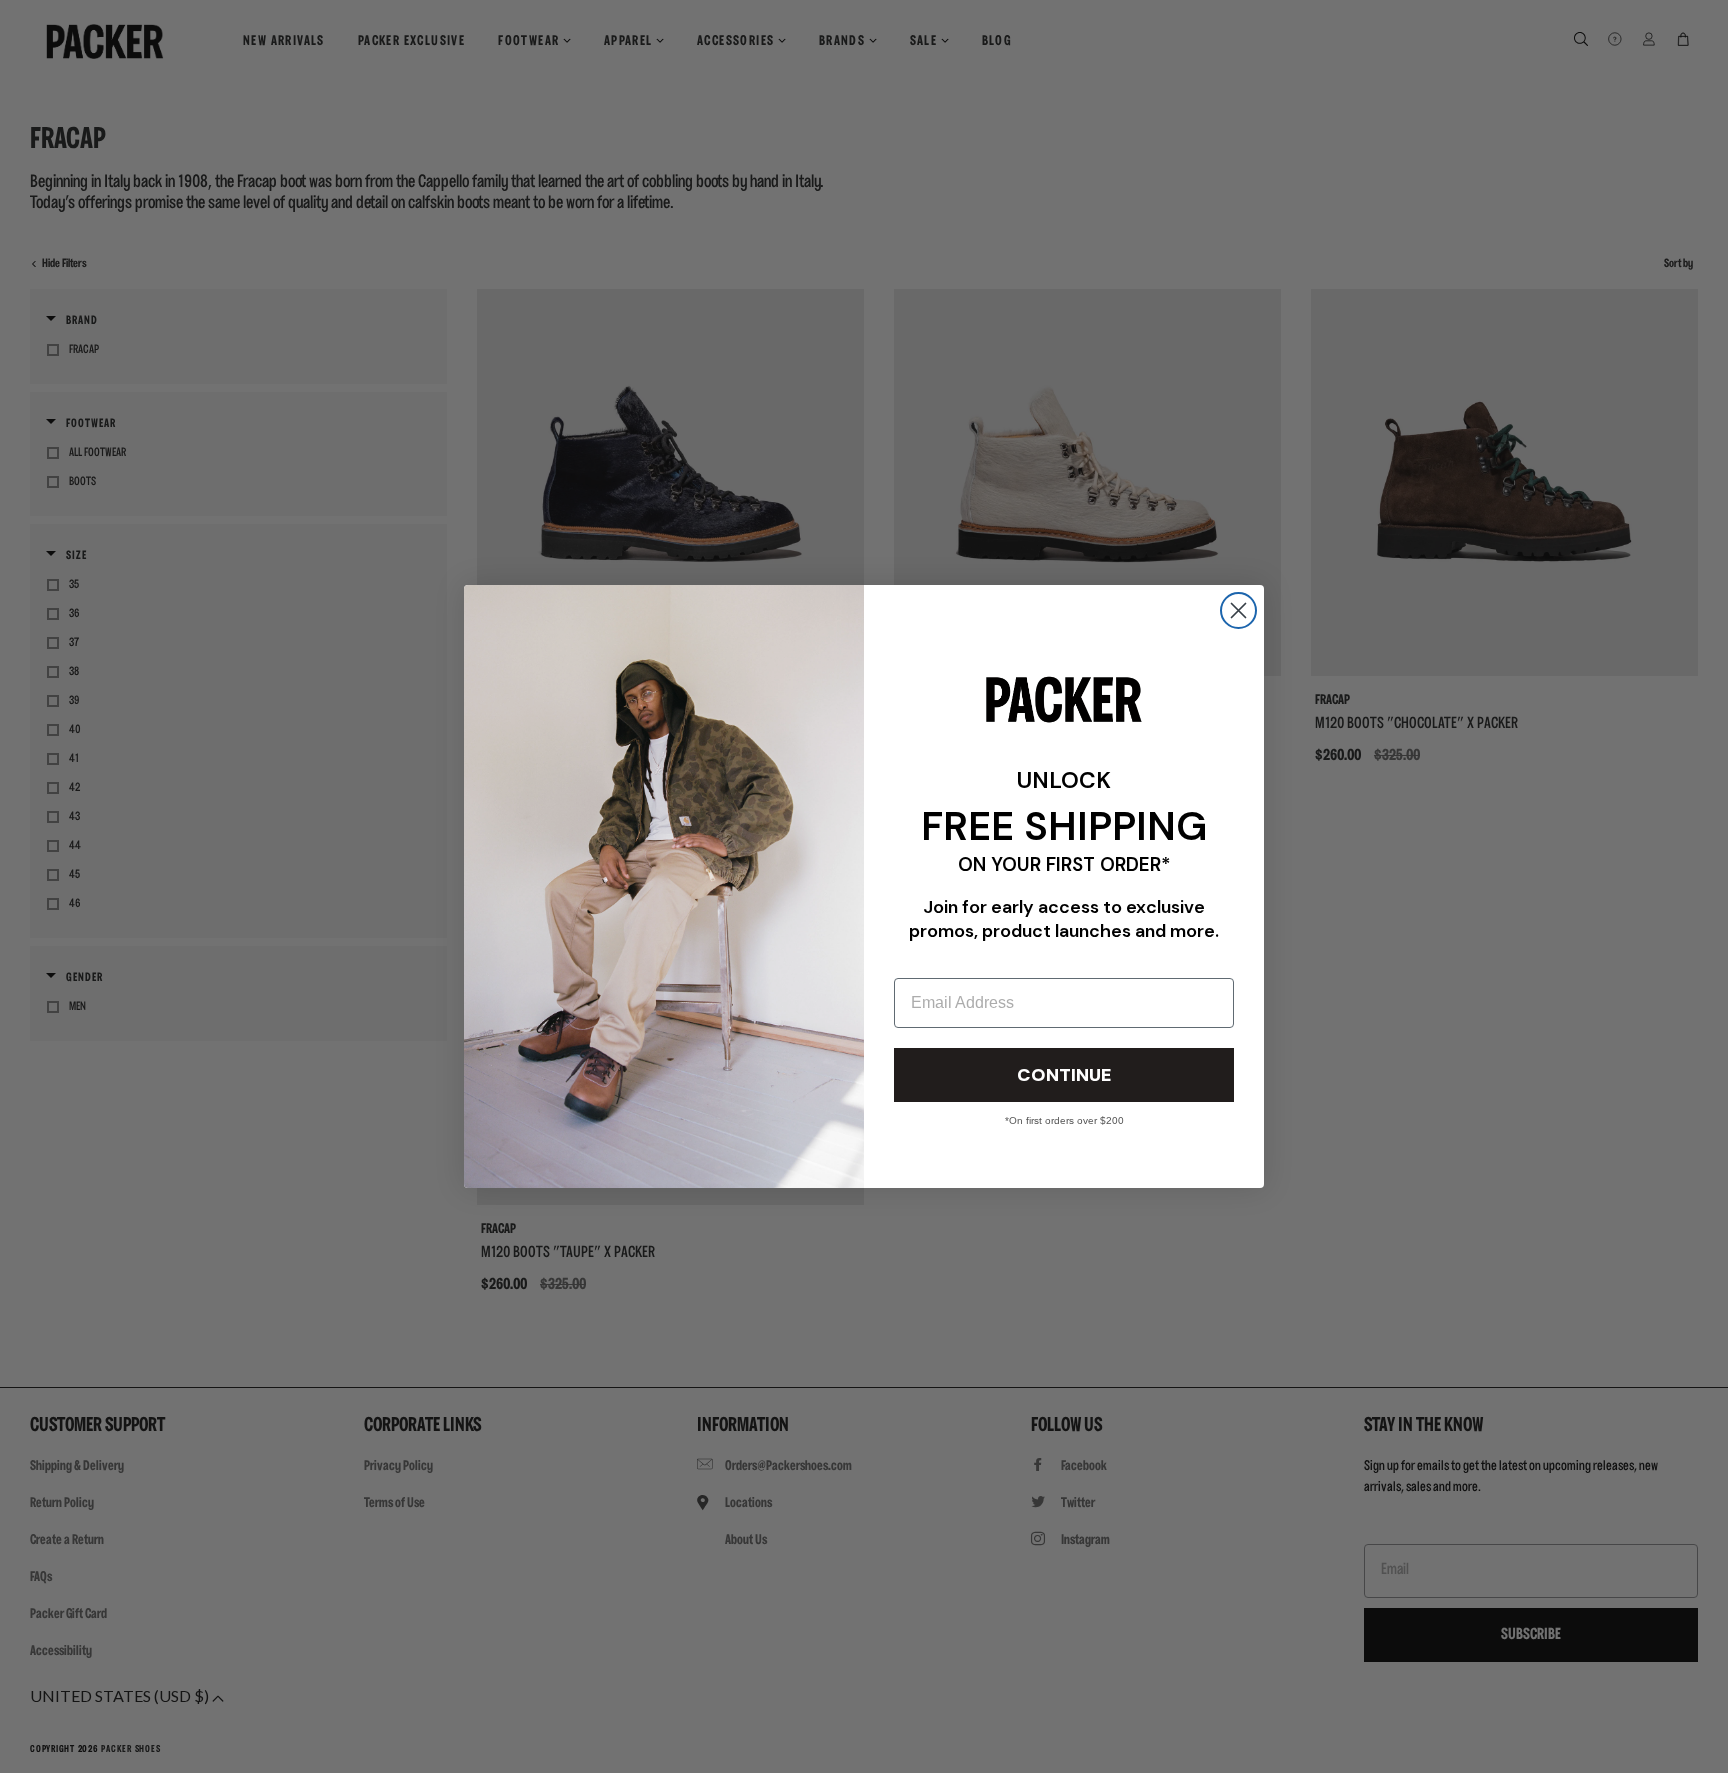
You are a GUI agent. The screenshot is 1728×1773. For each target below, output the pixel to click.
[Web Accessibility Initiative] (8, 1749)
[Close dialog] (1238, 610)
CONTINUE (1064, 1075)
